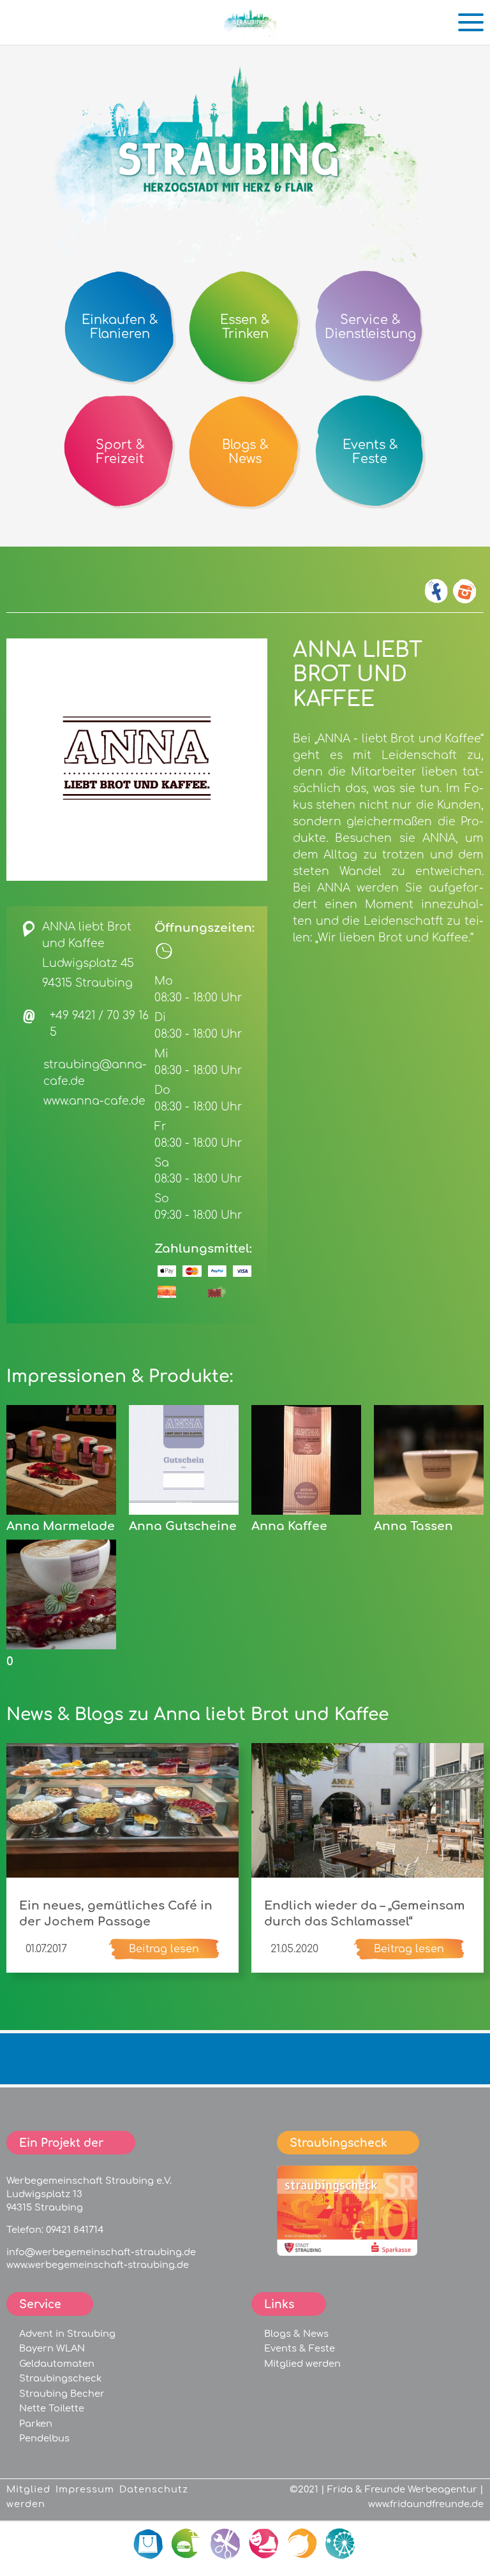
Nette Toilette (52, 2408)
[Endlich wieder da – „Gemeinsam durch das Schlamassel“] (367, 1874)
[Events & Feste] (341, 2544)
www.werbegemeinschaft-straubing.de (98, 2265)
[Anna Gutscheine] (184, 1512)
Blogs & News (296, 2334)
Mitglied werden (302, 2364)
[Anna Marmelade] (61, 1512)
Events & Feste (300, 2348)
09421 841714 (75, 2230)
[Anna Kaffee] (306, 1512)
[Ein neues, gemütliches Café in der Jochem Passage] (122, 1874)
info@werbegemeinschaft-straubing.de (101, 2252)
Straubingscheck (60, 2378)
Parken (36, 2424)
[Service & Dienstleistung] (226, 2544)
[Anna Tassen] (429, 1512)
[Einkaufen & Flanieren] (149, 2544)
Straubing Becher (62, 2394)
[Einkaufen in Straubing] (251, 33)
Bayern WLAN (52, 2348)
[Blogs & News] (302, 2544)
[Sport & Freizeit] (264, 2544)
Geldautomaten (57, 2364)
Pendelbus (44, 2438)
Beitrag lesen (164, 1949)
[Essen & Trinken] (188, 2544)
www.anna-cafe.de (94, 1101)
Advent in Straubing (67, 2334)
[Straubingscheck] (347, 2253)
